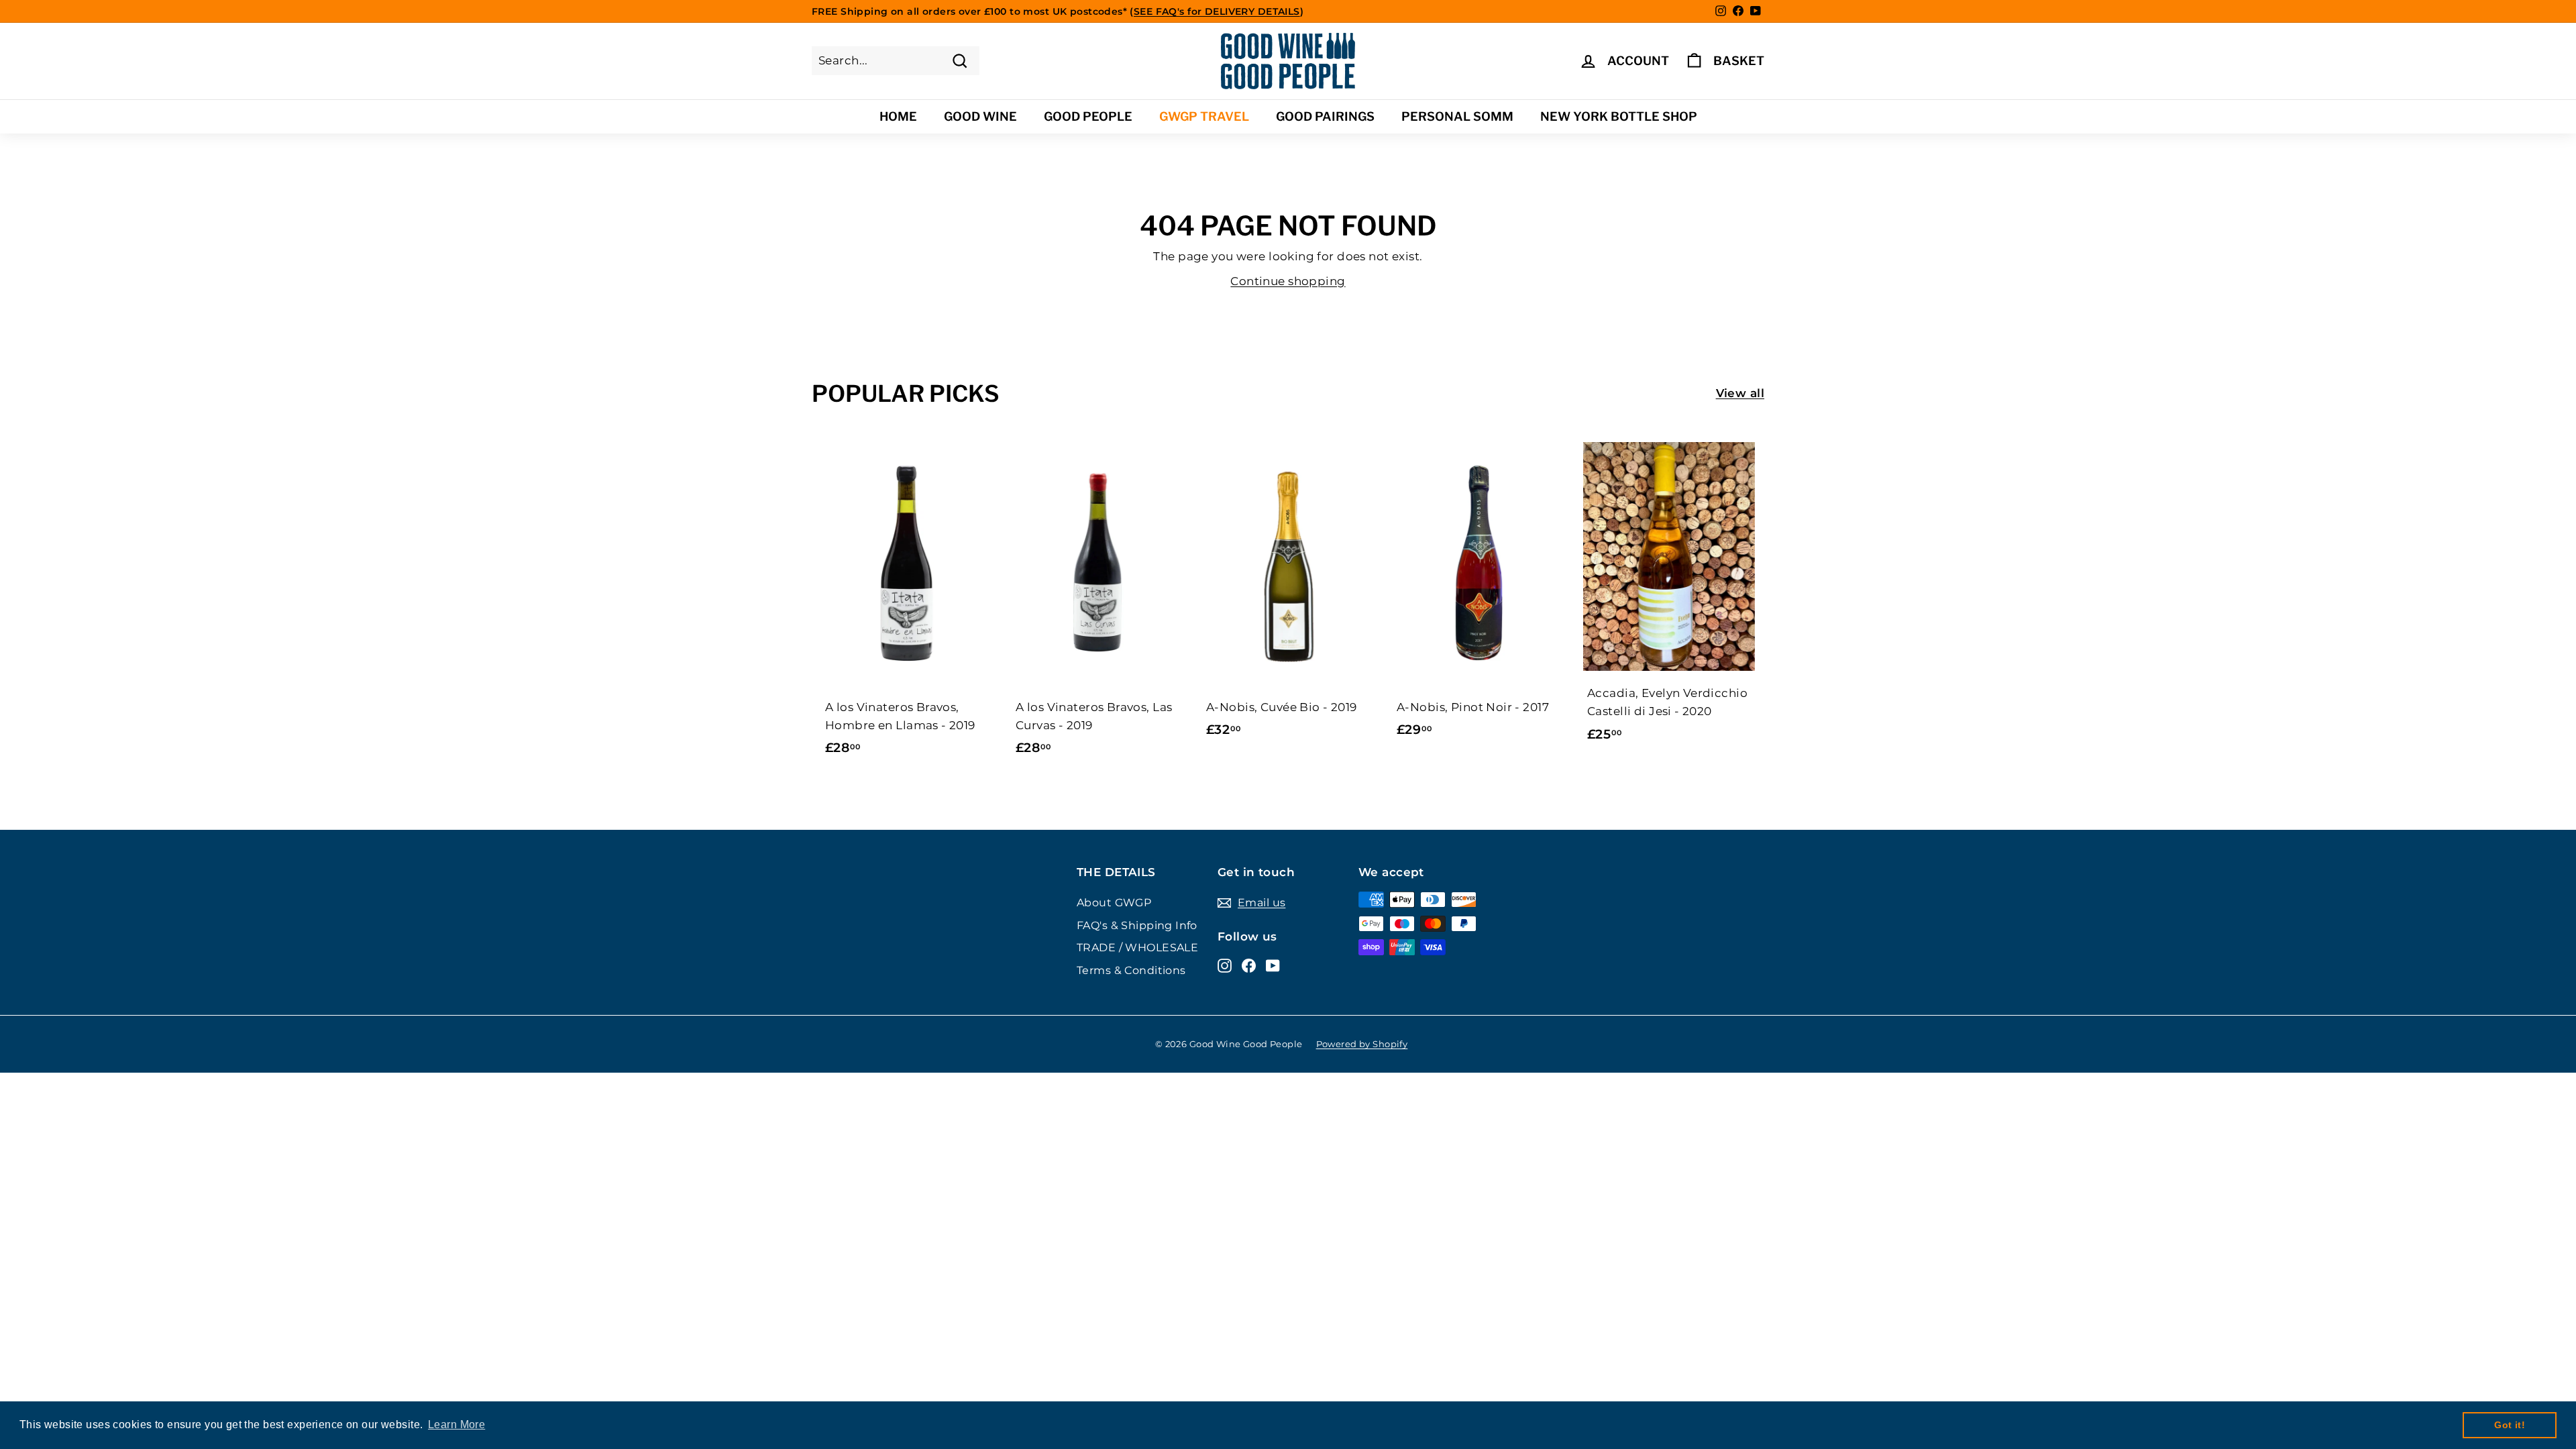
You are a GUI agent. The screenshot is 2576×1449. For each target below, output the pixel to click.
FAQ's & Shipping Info (1137, 925)
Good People (1088, 116)
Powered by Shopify (1362, 1044)
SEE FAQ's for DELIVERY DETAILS (1217, 11)
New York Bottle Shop (1619, 116)
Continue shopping (1288, 281)
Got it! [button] (2510, 1425)
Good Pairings (1325, 116)
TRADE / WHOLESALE (1137, 948)
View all (1740, 393)
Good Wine (980, 116)
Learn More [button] (457, 1425)
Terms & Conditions (1131, 970)
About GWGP (1114, 903)
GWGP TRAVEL (1204, 116)
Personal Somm (1457, 116)
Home (898, 116)
